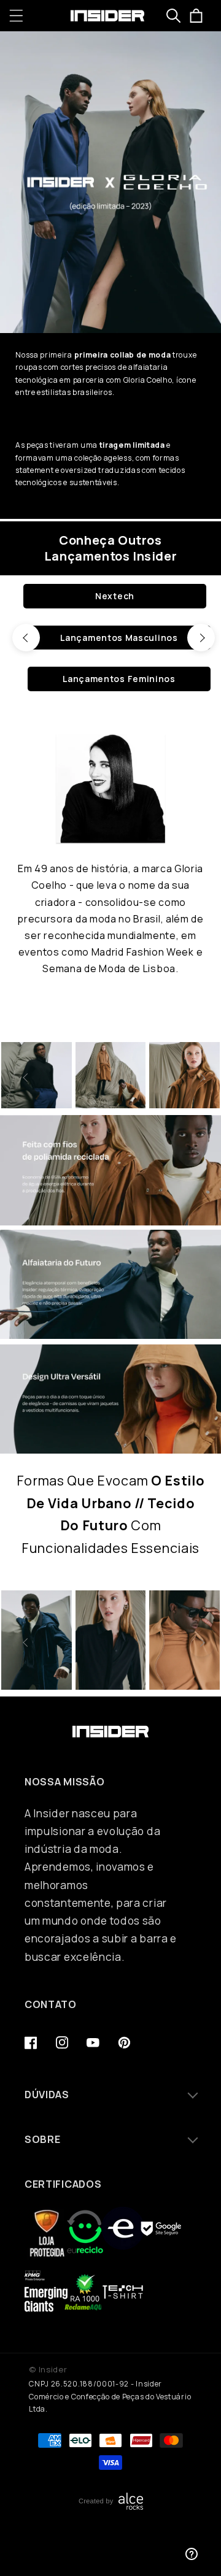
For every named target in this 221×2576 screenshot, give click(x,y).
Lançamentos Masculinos (119, 638)
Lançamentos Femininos (119, 679)
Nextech (115, 596)
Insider (53, 2369)
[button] (16, 16)
